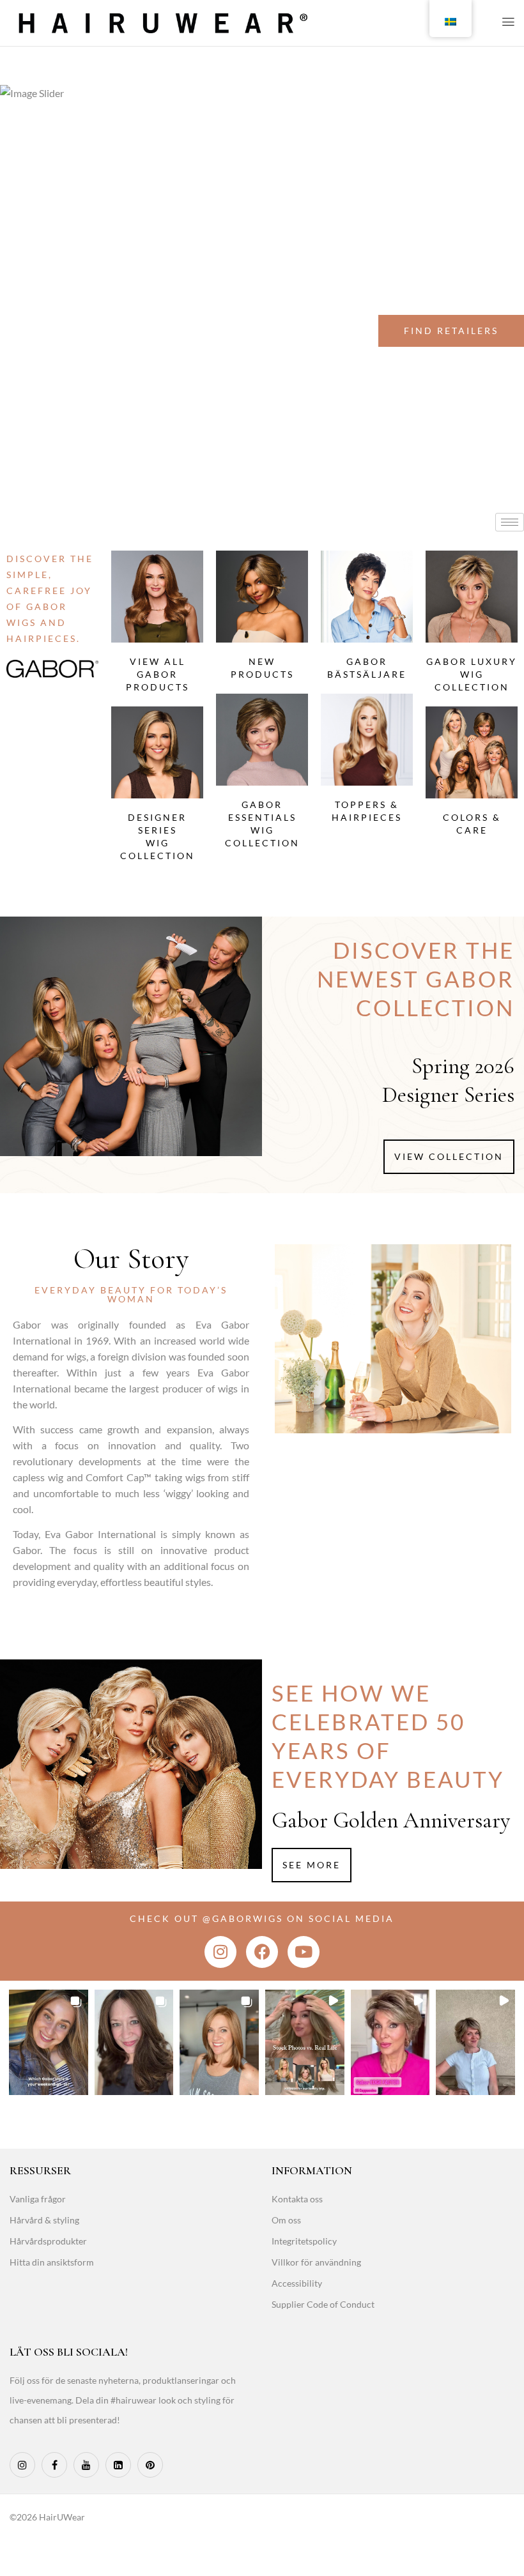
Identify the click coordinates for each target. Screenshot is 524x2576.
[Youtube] (304, 1952)
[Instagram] (220, 1952)
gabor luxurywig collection (472, 674)
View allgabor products (158, 674)
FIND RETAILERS (451, 331)
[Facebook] (262, 1952)
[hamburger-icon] (510, 522)
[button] (49, 2042)
